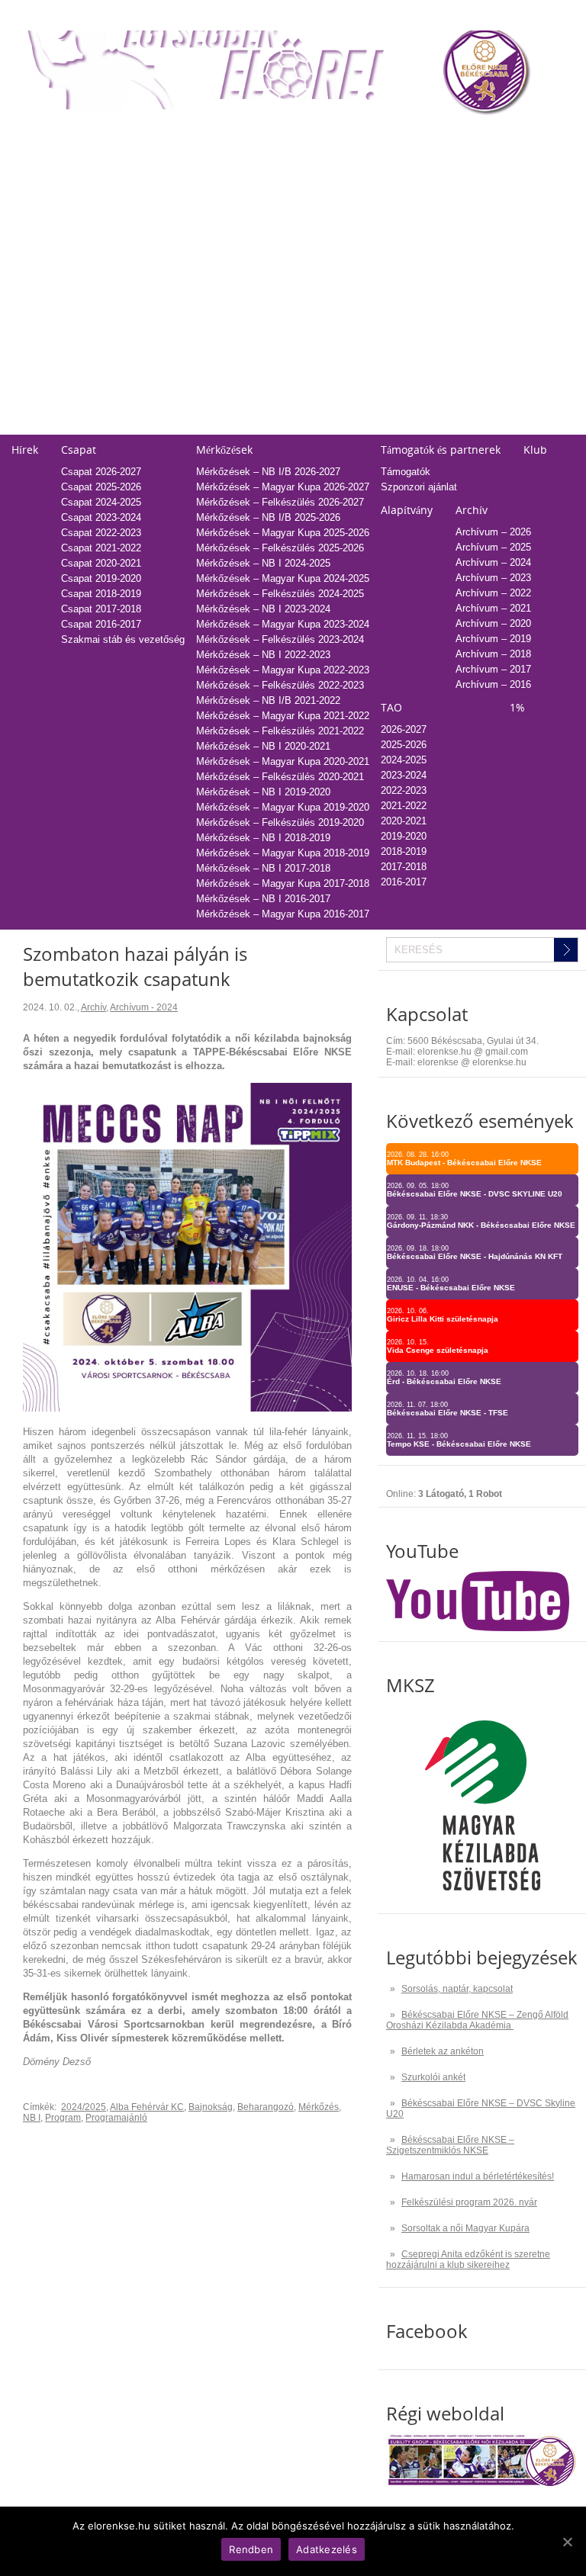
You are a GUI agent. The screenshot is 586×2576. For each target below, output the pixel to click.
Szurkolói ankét (433, 2077)
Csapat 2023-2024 (101, 517)
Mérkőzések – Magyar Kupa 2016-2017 (283, 914)
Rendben (251, 2549)
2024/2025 (84, 2107)
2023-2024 (391, 192)
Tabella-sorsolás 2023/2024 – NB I (216, 207)
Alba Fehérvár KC (147, 2107)
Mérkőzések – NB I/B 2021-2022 (268, 700)
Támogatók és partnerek (441, 450)
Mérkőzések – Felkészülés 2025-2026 (280, 548)
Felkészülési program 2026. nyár (469, 2202)
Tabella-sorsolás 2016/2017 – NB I (216, 314)
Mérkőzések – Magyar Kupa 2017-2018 (283, 883)
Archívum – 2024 (493, 562)
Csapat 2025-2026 (101, 487)
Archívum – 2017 (493, 669)
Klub (535, 450)
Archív (472, 510)
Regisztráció (39, 161)
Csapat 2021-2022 (101, 548)
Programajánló (116, 2118)
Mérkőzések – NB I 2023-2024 (263, 609)
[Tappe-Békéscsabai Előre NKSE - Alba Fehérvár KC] (187, 1408)
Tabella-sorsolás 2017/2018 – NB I (216, 299)
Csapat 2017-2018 (101, 609)
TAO (377, 136)
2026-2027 (404, 729)
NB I (32, 2118)
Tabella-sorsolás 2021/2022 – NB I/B (221, 238)
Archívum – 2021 (493, 608)
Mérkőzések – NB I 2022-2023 (263, 655)
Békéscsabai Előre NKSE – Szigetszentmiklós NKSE (450, 2145)
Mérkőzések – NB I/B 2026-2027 (268, 472)
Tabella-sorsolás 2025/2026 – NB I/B (221, 177)
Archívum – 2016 (493, 684)
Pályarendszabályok (358, 381)
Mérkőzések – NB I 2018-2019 (263, 838)
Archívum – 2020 (493, 623)
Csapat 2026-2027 (101, 472)
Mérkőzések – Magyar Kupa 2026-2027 (283, 487)
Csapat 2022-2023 (101, 533)
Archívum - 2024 (144, 1007)
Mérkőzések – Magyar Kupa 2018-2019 (283, 853)
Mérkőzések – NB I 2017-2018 (263, 868)
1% (504, 136)
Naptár (329, 136)
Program (63, 2118)
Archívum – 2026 (493, 532)
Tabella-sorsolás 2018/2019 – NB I (216, 283)
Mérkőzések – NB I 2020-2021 (263, 746)
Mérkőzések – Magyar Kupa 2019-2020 (283, 807)
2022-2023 (391, 207)
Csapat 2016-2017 (101, 624)
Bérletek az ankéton (443, 2051)
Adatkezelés (341, 396)
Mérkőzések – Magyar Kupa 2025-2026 (283, 533)
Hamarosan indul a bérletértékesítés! (478, 2176)
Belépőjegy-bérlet (50, 136)
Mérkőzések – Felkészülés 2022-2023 (280, 685)
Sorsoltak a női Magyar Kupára (465, 2228)
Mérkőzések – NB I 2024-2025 (263, 563)
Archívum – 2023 (493, 578)
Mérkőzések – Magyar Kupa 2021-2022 (283, 716)
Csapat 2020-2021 (101, 563)
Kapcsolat (336, 325)
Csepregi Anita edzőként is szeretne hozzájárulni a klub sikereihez (468, 2260)
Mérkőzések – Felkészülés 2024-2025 (280, 594)
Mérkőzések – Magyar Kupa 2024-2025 (283, 578)
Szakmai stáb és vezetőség (123, 639)
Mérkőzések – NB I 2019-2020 (263, 792)
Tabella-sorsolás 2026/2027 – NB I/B (221, 161)
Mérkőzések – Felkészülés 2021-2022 (280, 731)
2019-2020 (391, 253)
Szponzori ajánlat (419, 487)
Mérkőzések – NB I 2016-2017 (263, 899)
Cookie (329, 411)
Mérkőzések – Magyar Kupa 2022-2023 (283, 670)
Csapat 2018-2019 (101, 594)
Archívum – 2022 (493, 593)
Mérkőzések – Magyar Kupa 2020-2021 (283, 761)
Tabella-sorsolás (176, 136)
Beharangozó (266, 2107)
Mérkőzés (319, 2107)
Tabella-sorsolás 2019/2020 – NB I (216, 268)
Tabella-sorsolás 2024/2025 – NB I (216, 192)
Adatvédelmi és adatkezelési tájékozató (402, 350)
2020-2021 (391, 238)
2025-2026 (391, 161)
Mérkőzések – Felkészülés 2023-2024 (280, 639)
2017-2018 (391, 283)
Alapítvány (407, 510)
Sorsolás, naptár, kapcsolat (457, 1989)
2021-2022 (391, 222)
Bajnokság (211, 2107)
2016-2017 (391, 299)
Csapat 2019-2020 (101, 578)
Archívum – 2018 (493, 654)
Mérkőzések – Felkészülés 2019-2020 (280, 822)
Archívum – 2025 (493, 547)
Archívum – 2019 (493, 639)
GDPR (328, 427)
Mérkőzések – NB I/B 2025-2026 (268, 517)
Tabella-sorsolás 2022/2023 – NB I (216, 222)
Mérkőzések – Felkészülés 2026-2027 (280, 502)
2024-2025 (391, 177)
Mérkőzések (224, 450)
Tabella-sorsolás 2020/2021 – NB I (216, 253)
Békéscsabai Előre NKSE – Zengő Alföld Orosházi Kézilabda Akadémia (477, 2020)
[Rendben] (567, 2542)
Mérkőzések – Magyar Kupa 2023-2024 (283, 624)
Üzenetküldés (344, 366)
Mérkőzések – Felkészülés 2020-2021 (280, 777)
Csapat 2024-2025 (101, 502)
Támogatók (406, 472)
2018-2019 (391, 268)
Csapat (79, 450)
